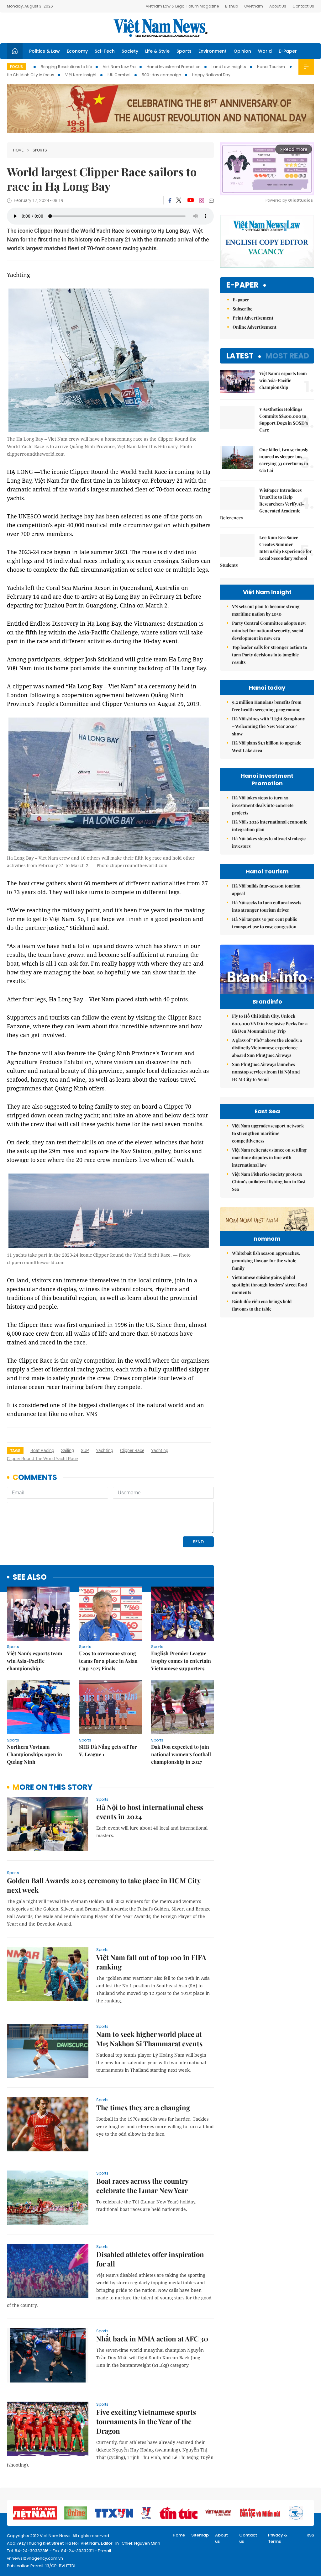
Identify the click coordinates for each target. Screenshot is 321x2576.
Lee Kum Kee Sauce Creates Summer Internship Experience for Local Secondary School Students (266, 551)
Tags (15, 1451)
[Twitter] (179, 200)
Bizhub (232, 6)
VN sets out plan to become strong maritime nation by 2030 (266, 610)
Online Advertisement (255, 327)
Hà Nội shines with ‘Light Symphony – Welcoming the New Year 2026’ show (268, 726)
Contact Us (303, 6)
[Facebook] (170, 200)
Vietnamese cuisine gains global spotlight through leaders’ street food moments (269, 1285)
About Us (278, 6)
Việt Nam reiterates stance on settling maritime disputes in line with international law (269, 1157)
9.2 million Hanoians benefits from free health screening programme (267, 706)
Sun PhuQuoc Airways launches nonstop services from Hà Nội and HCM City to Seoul (266, 1072)
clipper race (132, 1450)
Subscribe (242, 309)
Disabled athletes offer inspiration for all (150, 2259)
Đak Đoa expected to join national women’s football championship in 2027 (181, 1754)
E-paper (242, 285)
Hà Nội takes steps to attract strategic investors (269, 842)
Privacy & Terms (278, 2538)
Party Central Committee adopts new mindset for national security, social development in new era (269, 631)
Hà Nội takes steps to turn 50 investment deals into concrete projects (263, 805)
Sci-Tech (105, 51)
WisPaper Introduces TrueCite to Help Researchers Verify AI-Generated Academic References (262, 504)
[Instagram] (202, 200)
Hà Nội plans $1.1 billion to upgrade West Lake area (267, 747)
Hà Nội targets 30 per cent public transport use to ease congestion (265, 923)
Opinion (242, 51)
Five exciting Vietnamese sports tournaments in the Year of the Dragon (146, 2421)
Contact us (248, 2538)
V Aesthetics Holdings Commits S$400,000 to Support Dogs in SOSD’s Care (284, 419)
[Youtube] (190, 200)
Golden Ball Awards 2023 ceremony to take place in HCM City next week (104, 1885)
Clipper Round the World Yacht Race (42, 1459)
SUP (85, 1450)
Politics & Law (45, 51)
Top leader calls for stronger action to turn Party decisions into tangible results (270, 655)
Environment (213, 51)
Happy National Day (211, 75)
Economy (77, 51)
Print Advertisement (253, 318)
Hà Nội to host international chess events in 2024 (150, 1812)
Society (130, 51)
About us (221, 2538)
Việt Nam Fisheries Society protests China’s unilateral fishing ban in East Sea (269, 1182)
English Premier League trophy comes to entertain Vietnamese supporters (181, 1661)
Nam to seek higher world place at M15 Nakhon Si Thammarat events (149, 2039)
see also (30, 1577)
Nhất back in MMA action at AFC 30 (152, 2339)
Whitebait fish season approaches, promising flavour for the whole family (266, 1261)
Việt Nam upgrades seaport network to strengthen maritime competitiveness (268, 1133)
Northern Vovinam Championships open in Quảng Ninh (34, 1754)
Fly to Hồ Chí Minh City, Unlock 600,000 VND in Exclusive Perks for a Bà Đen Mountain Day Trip (270, 1023)
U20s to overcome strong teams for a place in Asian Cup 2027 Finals (108, 1661)
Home (18, 150)
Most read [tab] (287, 356)
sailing (68, 1450)
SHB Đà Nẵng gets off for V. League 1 (108, 1750)
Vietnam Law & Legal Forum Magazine (182, 6)
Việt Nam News (160, 28)
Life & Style (157, 51)
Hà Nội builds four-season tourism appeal (266, 890)
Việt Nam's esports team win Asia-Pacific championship (34, 1661)
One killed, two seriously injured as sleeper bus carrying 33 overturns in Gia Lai (284, 460)
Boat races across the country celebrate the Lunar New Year (142, 2186)
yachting (105, 1450)
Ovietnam (254, 6)
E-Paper (288, 51)
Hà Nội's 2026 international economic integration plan (270, 826)
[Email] (211, 201)
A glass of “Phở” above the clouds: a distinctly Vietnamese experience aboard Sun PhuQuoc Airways (267, 1048)
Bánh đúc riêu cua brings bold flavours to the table (262, 1305)
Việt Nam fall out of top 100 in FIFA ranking (151, 1962)
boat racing (42, 1450)
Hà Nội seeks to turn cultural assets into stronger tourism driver (267, 906)
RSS (310, 2535)
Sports (184, 51)
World (265, 51)
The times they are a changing (143, 2107)
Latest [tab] (240, 356)
